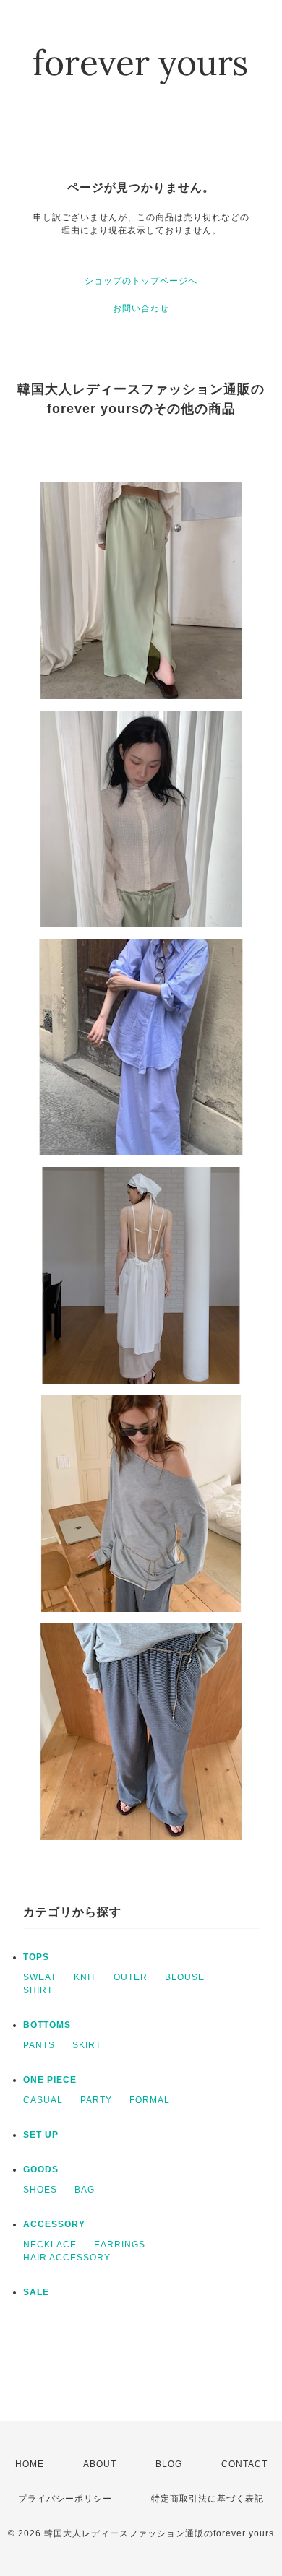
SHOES (40, 2190)
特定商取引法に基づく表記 (208, 2499)
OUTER (131, 1977)
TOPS (36, 1957)
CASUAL (43, 2100)
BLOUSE (185, 1977)
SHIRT (38, 1990)
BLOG (169, 2464)
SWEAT (40, 1977)
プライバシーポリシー (65, 2499)
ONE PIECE (50, 2080)
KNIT (85, 1977)
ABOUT (100, 2464)
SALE (36, 2292)
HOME (30, 2464)
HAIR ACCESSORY (67, 2258)
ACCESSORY (54, 2224)
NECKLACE (50, 2245)
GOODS (41, 2169)
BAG (85, 2190)
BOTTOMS (47, 2025)
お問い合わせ (141, 308)
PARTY (96, 2100)
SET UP (41, 2135)
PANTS (39, 2045)
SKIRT (87, 2045)
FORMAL (150, 2100)
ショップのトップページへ (141, 281)
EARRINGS (120, 2245)
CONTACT (244, 2464)
